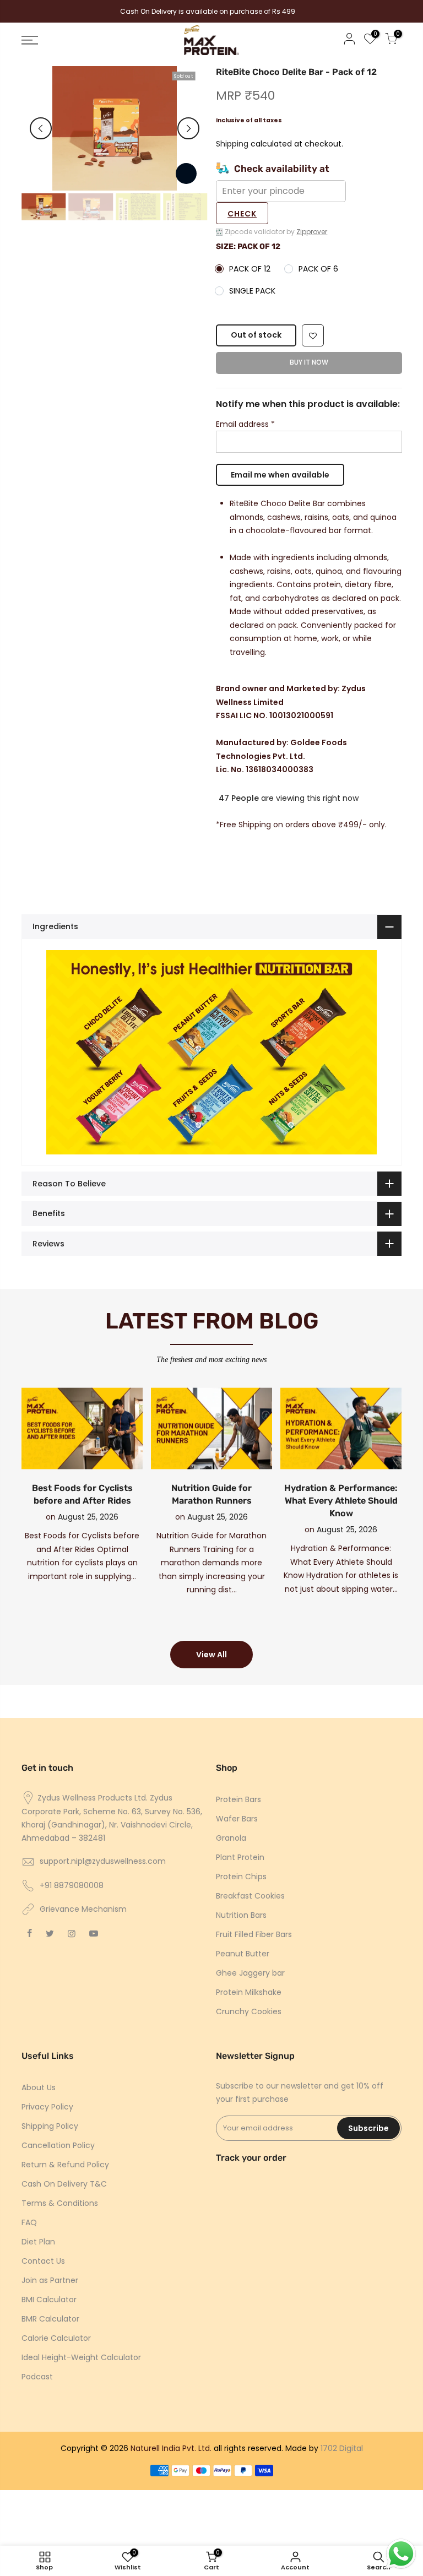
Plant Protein (240, 1857)
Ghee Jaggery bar (250, 1973)
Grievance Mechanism (83, 1909)
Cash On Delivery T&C (64, 2184)
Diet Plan (38, 2242)
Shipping (232, 144)
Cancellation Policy (58, 2145)
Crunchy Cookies (249, 2011)
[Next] (188, 128)
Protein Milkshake (249, 1992)
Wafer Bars (237, 1819)
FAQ (29, 2222)
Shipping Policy (50, 2126)
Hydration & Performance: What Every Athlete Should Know (341, 1501)
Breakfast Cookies (250, 1896)
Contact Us (43, 2261)
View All (211, 1655)
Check (242, 214)
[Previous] (41, 128)
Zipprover (312, 232)
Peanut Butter (243, 1954)
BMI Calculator (49, 2300)
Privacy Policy (47, 2107)
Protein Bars (238, 1799)
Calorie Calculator (56, 2338)
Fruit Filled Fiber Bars (254, 1934)
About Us (39, 2087)
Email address (245, 424)
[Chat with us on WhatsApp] (401, 2554)
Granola (231, 1838)
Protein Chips (241, 1877)
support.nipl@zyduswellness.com (103, 1861)
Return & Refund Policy (65, 2165)
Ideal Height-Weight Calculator (81, 2357)
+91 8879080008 (72, 1885)
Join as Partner (50, 2280)
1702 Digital (342, 2448)
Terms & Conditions (60, 2203)
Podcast (37, 2377)
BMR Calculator (50, 2319)
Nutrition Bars (241, 1915)
